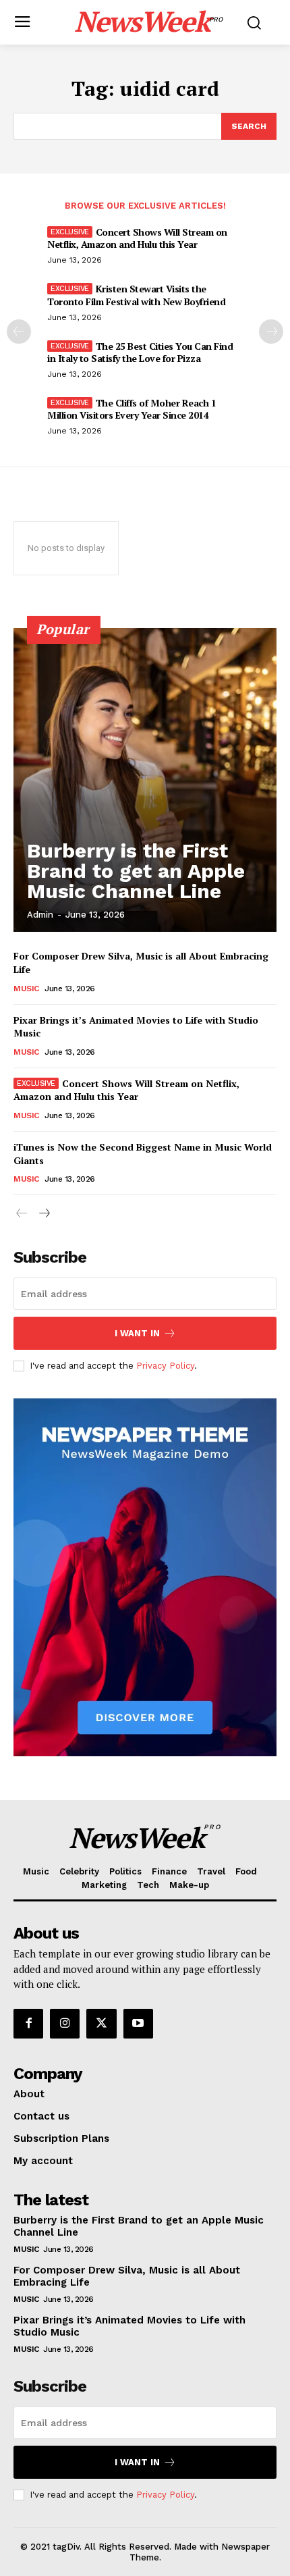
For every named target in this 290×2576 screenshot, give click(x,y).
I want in (137, 1333)
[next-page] (271, 332)
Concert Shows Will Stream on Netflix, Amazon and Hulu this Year (137, 238)
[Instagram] (65, 2024)
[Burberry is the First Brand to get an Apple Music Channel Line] (145, 780)
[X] (101, 2024)
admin (40, 915)
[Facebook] (28, 2024)
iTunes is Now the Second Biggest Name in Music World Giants (143, 1154)
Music (26, 989)
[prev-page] (19, 332)
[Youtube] (138, 2024)
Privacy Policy (165, 1366)
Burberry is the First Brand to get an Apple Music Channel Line (136, 871)
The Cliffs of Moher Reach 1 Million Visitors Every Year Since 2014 (132, 409)
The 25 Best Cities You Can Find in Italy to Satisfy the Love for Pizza (140, 352)
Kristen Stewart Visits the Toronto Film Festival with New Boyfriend (136, 295)
